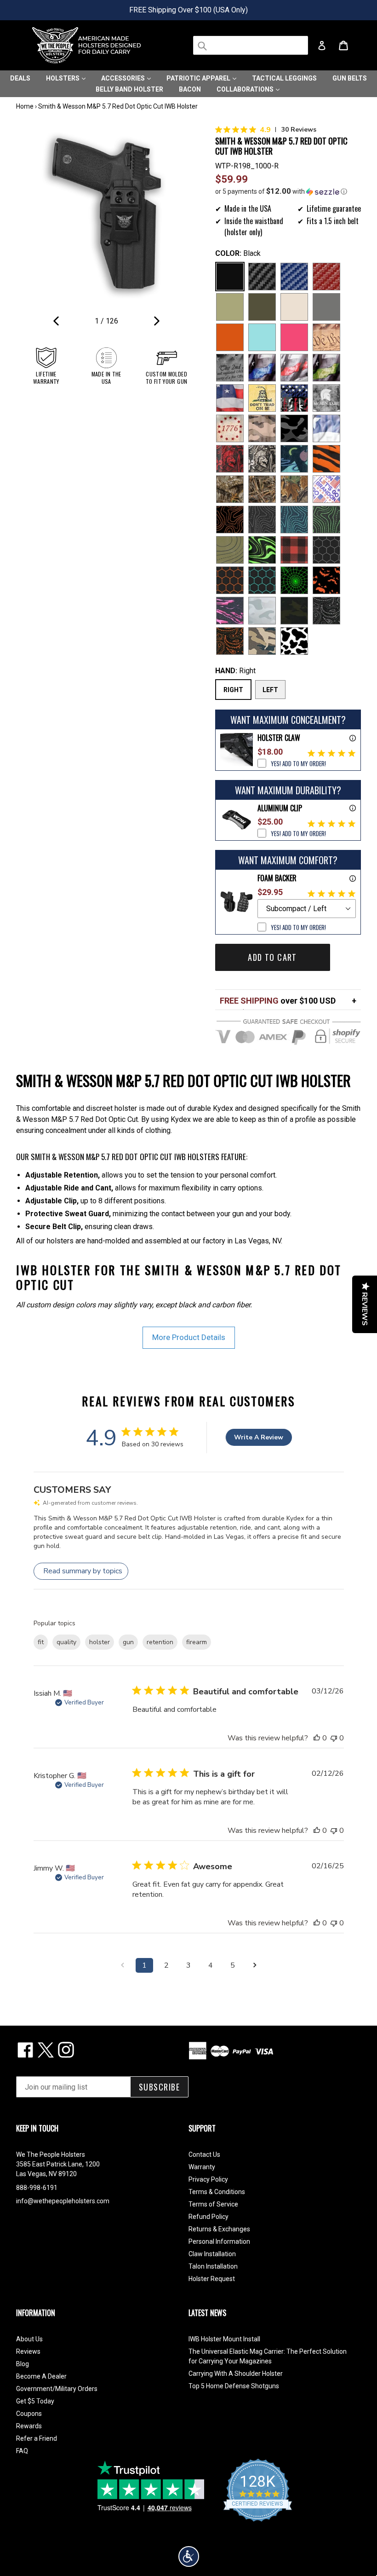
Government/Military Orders (57, 2389)
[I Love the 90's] (294, 459)
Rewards (29, 2426)
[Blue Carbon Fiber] (294, 277)
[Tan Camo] (262, 428)
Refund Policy (208, 2217)
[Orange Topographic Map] (230, 520)
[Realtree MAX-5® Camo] (262, 489)
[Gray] (326, 307)
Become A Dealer (41, 2376)
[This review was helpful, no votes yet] (317, 1738)
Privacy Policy (208, 2179)
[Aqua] (262, 337)
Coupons (29, 2414)
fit (41, 1642)
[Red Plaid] (294, 550)
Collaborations (246, 89)
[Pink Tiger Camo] (230, 611)
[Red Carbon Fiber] (326, 277)
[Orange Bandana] (230, 641)
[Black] (230, 277)
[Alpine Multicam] (262, 611)
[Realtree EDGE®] (230, 489)
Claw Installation (212, 2254)
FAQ (22, 2451)
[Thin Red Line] (294, 368)
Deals (20, 78)
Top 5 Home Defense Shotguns (234, 2386)
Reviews (28, 2351)
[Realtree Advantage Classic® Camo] (294, 489)
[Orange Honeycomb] (230, 580)
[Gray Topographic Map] (262, 520)
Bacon (190, 89)
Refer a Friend (37, 2438)
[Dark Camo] (294, 428)
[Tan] (294, 307)
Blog (23, 2364)
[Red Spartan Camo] (230, 459)
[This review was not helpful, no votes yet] (334, 1738)
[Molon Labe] (326, 398)
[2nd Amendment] (230, 368)
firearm (197, 1642)
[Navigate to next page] (255, 1965)
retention (160, 1642)
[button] (288, 191)
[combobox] (251, 45)
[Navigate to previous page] (122, 1965)
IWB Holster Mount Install (224, 2339)
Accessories (124, 78)
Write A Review (259, 1437)
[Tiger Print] (326, 459)
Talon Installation (213, 2266)
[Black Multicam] (294, 611)
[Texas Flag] (326, 428)
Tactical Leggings (284, 78)
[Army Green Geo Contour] (230, 550)
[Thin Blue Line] (262, 368)
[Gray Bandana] (326, 611)
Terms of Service (213, 2204)
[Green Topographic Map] (326, 520)
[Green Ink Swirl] (262, 550)
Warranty (202, 2167)
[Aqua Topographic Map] (294, 520)
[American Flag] (230, 398)
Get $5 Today (35, 2401)
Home (25, 106)
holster (100, 1642)
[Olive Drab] (262, 307)
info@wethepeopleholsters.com (63, 2201)
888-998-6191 (37, 2188)
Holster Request (212, 2279)
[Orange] (230, 337)
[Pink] (294, 337)
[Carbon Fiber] (262, 277)
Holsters (63, 78)
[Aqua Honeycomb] (262, 580)
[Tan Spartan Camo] (262, 459)
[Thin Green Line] (326, 368)
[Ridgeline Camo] (262, 641)
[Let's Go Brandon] (326, 489)
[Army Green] (230, 307)
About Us (29, 2339)
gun (128, 1642)
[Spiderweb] (294, 580)
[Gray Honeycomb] (326, 550)
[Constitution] (326, 337)
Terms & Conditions (217, 2192)
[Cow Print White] (294, 641)
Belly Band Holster (129, 89)
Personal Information (219, 2241)
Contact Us (204, 2154)
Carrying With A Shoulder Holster (236, 2374)
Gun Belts (350, 78)
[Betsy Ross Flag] (230, 428)
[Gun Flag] (294, 398)
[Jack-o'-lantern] (326, 580)
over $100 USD (278, 1001)
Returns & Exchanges (219, 2229)
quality (66, 1642)
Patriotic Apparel (199, 78)
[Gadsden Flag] (262, 398)
